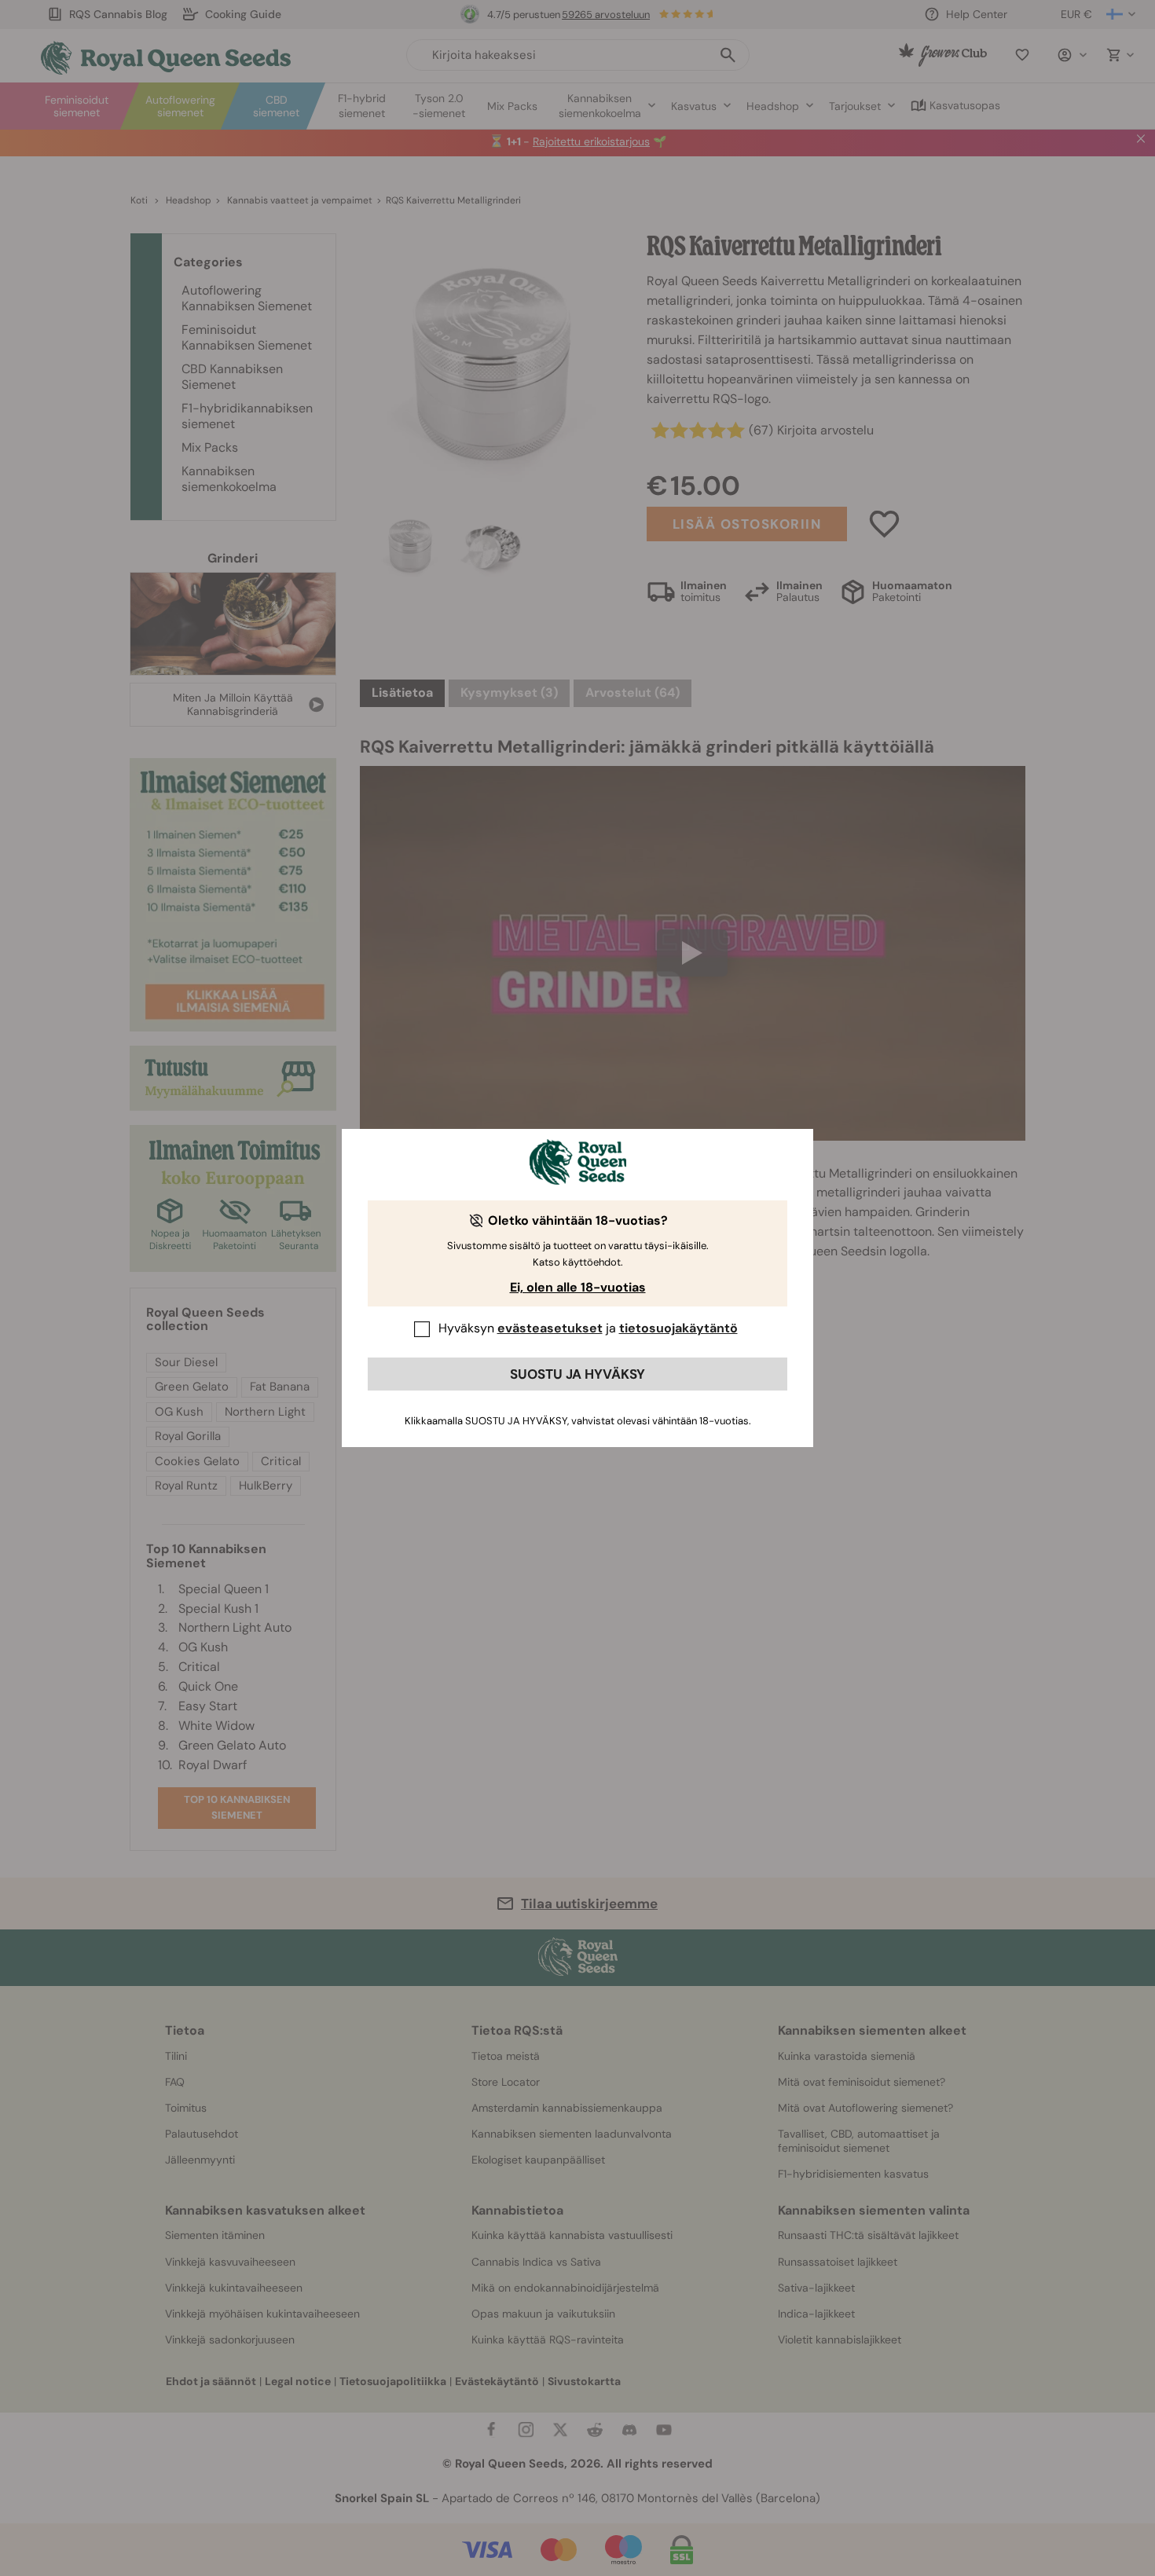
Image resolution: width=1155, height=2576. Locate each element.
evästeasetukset (550, 1328)
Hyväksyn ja (588, 1328)
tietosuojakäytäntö (678, 1328)
